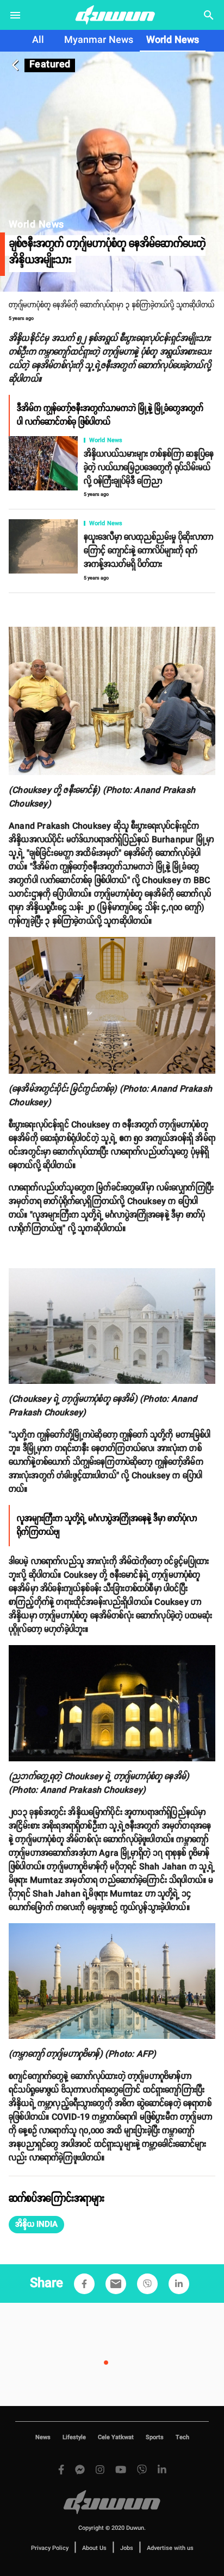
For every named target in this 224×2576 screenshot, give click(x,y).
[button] (36, 2225)
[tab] (38, 41)
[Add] (84, 2284)
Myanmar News (99, 40)
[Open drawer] (15, 15)
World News (173, 40)
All (38, 40)
